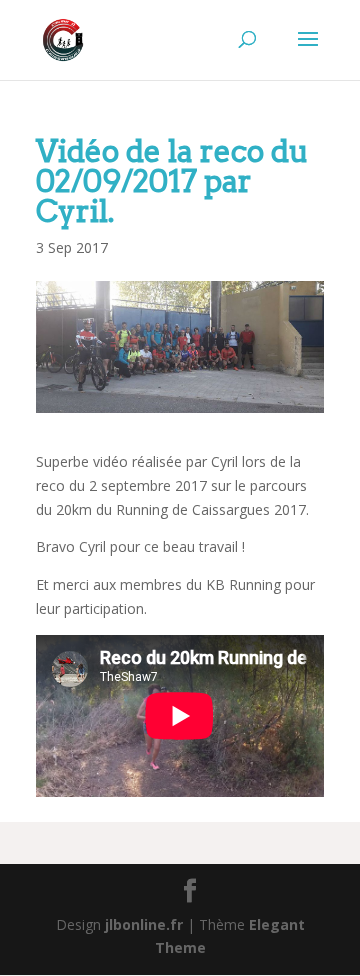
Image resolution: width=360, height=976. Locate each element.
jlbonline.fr (144, 924)
